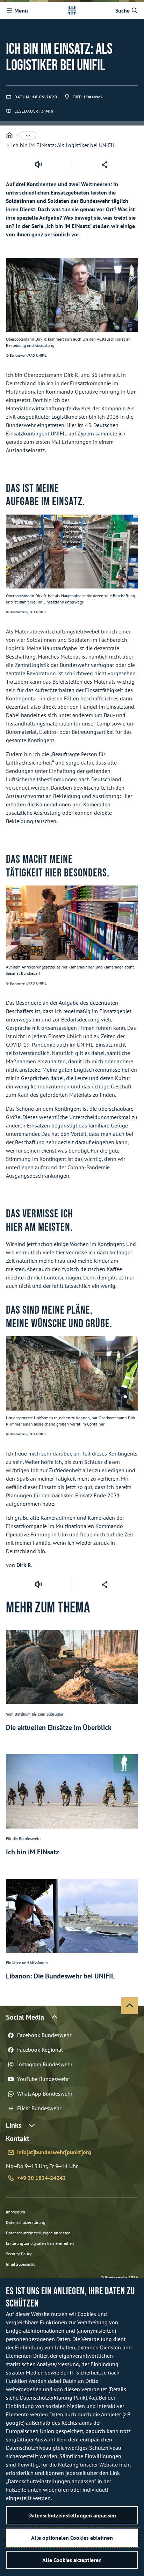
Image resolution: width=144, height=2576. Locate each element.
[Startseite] (9, 135)
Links (14, 2125)
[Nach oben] (130, 2006)
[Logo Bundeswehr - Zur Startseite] (72, 10)
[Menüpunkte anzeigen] (28, 135)
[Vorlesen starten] (38, 165)
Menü (21, 10)
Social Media (25, 2017)
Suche (123, 10)
